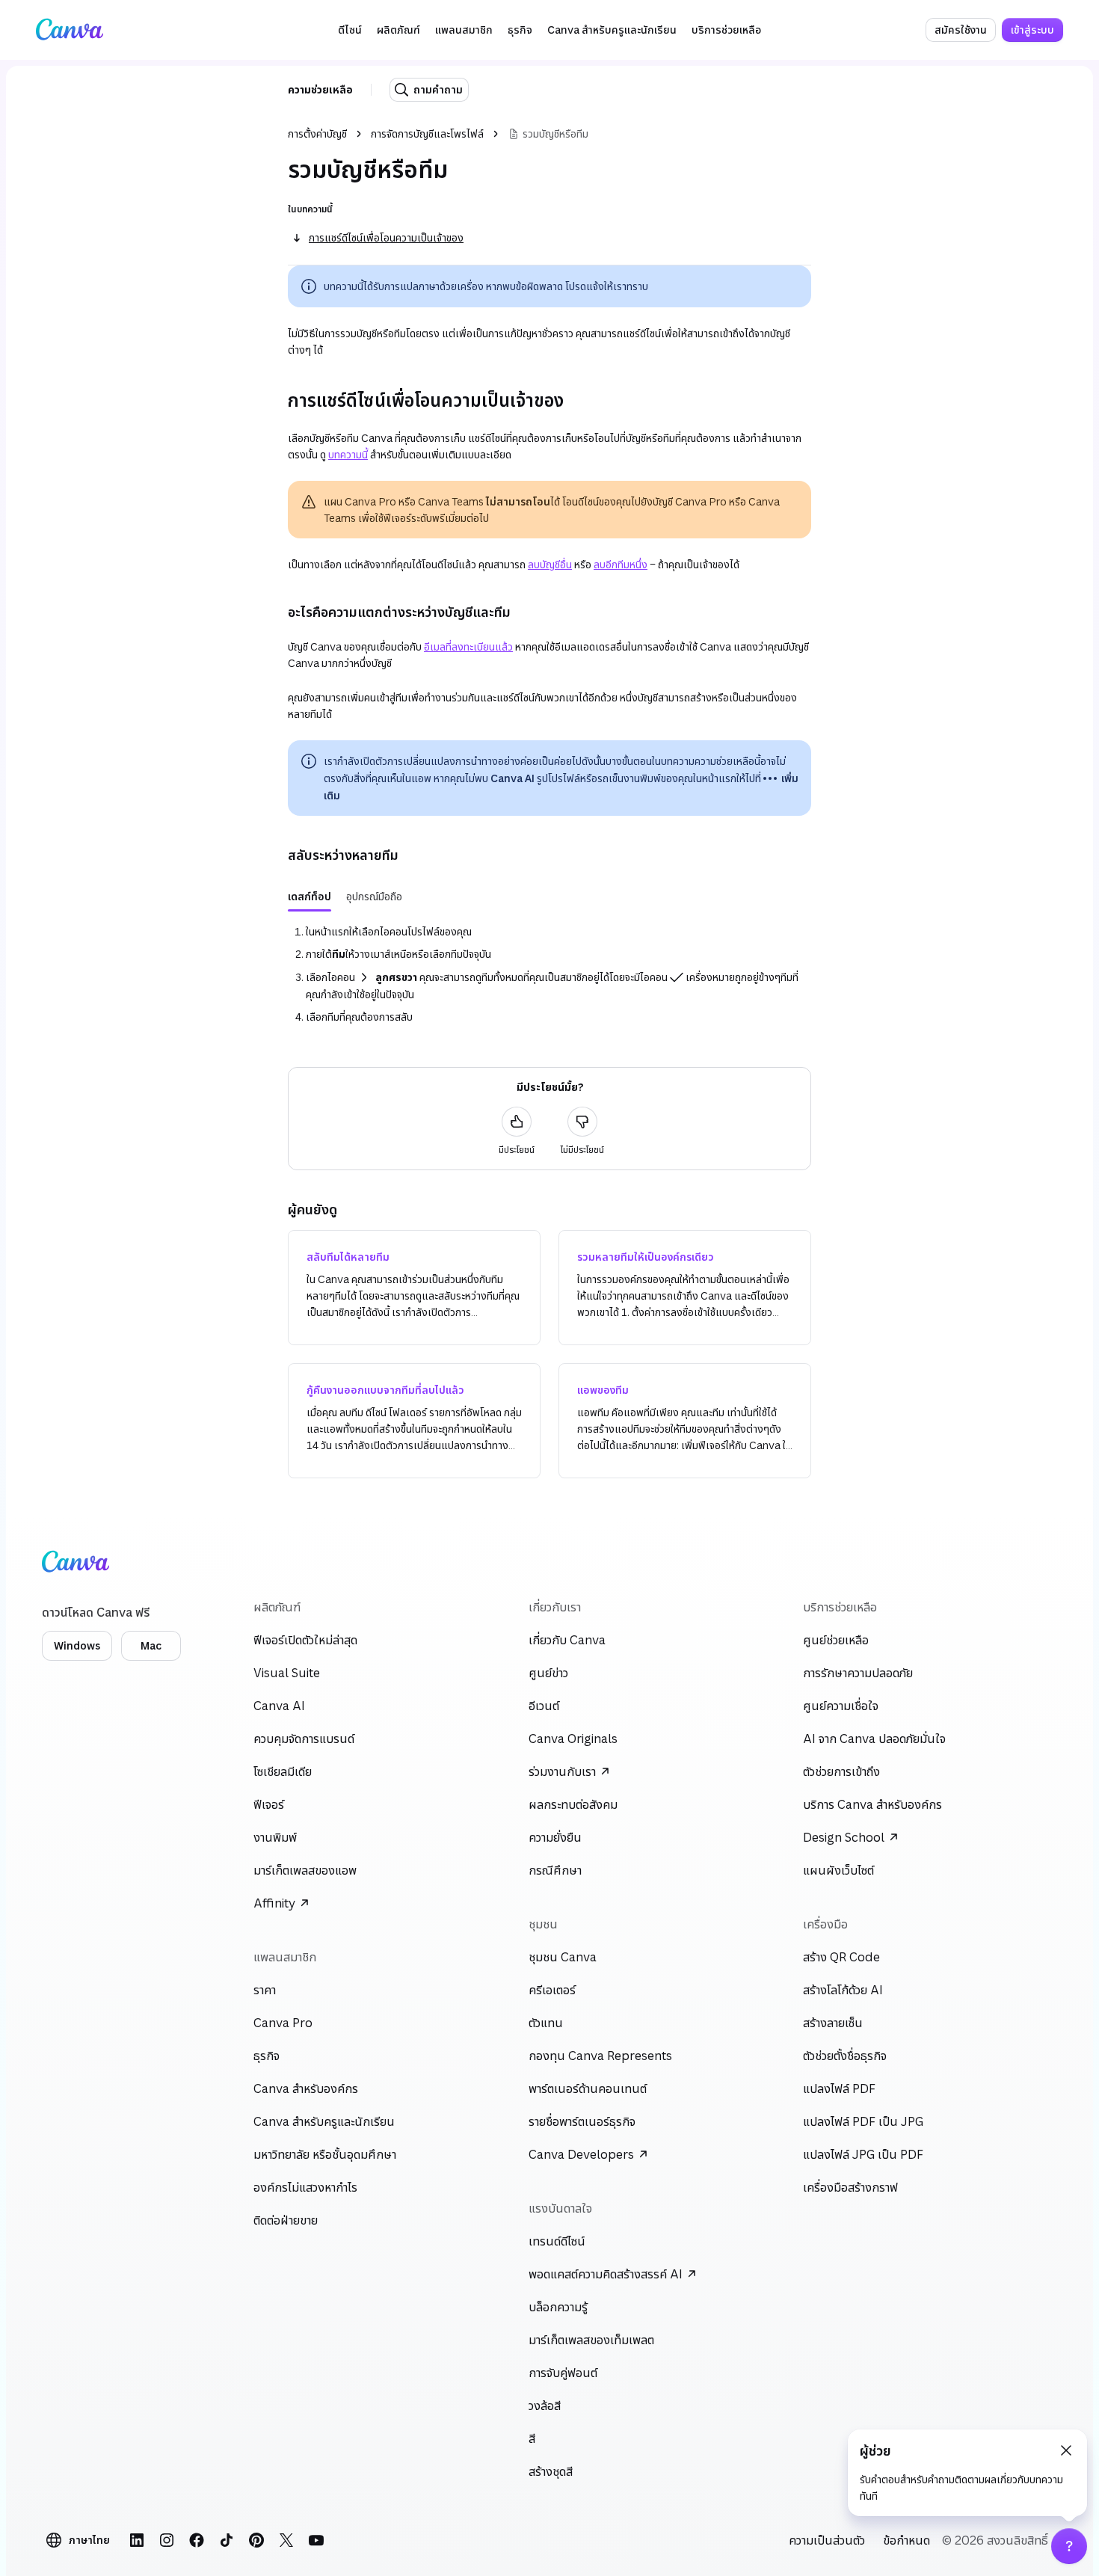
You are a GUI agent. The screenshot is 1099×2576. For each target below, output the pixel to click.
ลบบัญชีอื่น (550, 564)
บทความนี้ (348, 454)
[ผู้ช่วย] (1069, 2546)
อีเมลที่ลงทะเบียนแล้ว (468, 646)
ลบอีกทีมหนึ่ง (621, 564)
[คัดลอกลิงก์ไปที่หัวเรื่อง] (276, 400)
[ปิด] (1066, 2450)
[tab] (310, 897)
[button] (350, 30)
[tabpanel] (549, 974)
